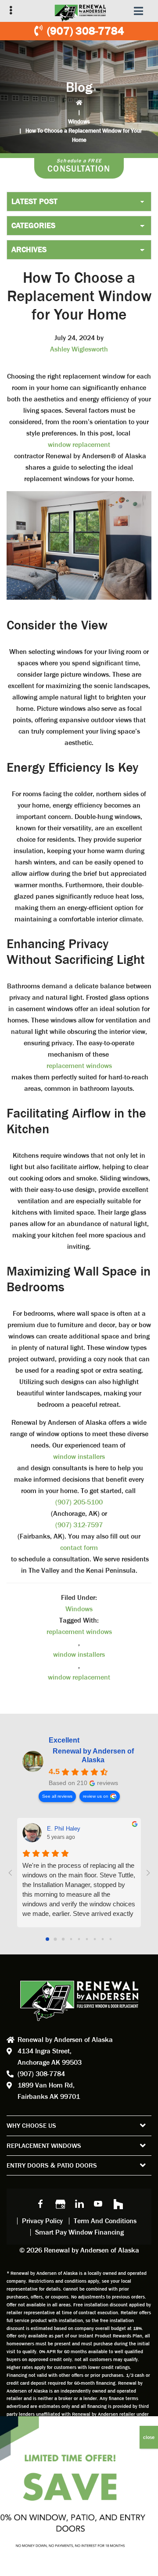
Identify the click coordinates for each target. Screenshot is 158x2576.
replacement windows (79, 1066)
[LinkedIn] (79, 2203)
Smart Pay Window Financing (79, 2232)
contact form (79, 1548)
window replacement (79, 445)
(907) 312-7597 (79, 1525)
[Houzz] (118, 2203)
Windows (79, 121)
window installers (79, 1457)
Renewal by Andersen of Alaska (93, 1755)
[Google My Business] (60, 2203)
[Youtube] (98, 2203)
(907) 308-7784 (86, 31)
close (149, 2437)
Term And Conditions (105, 2221)
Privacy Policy (42, 2221)
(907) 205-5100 (79, 1502)
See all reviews (57, 1796)
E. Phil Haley (64, 1829)
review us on (96, 1796)
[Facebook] (40, 2203)
